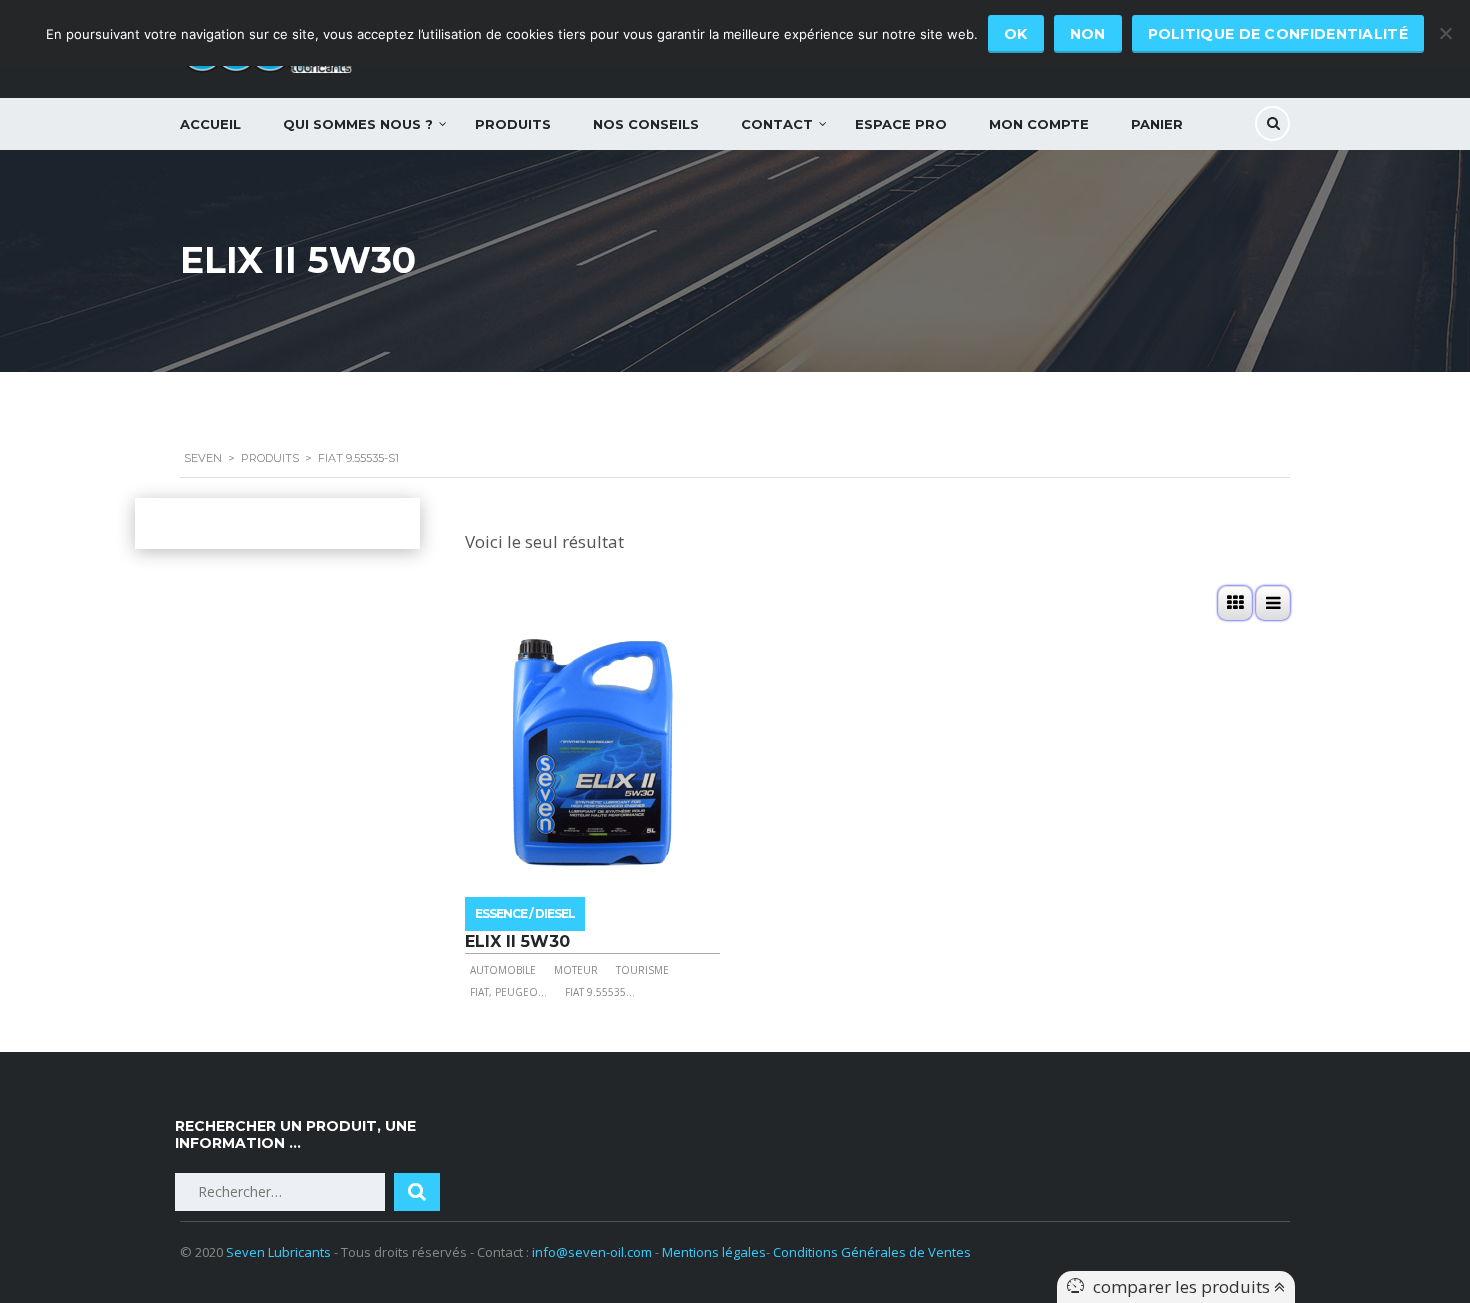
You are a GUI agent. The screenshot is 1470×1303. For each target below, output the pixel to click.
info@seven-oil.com (592, 1252)
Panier (1157, 124)
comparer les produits (1183, 1286)
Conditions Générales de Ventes (872, 1252)
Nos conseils (646, 124)
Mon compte (1039, 124)
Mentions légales (714, 1252)
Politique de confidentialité (1278, 34)
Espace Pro (901, 124)
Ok (1016, 34)
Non (1088, 34)
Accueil (210, 124)
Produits (513, 124)
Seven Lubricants (278, 1252)
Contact (777, 124)
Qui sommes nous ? (358, 124)
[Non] (1445, 33)
